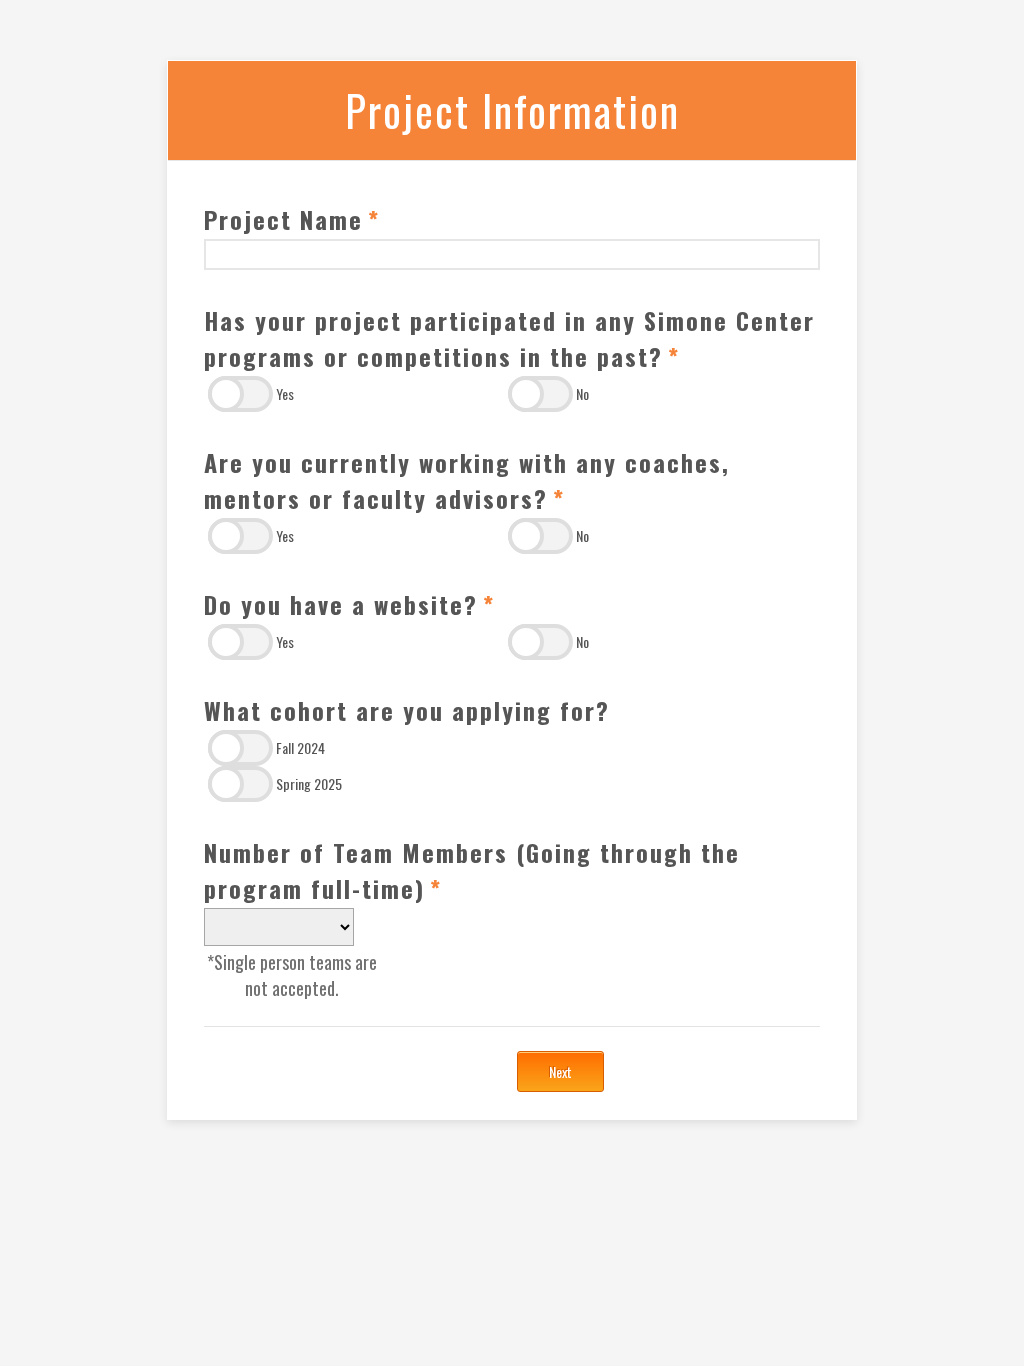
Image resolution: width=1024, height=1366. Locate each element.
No (582, 393)
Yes (285, 393)
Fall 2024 (300, 747)
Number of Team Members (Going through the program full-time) (472, 870)
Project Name (292, 219)
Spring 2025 (309, 783)
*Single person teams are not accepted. (292, 975)
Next (560, 1071)
